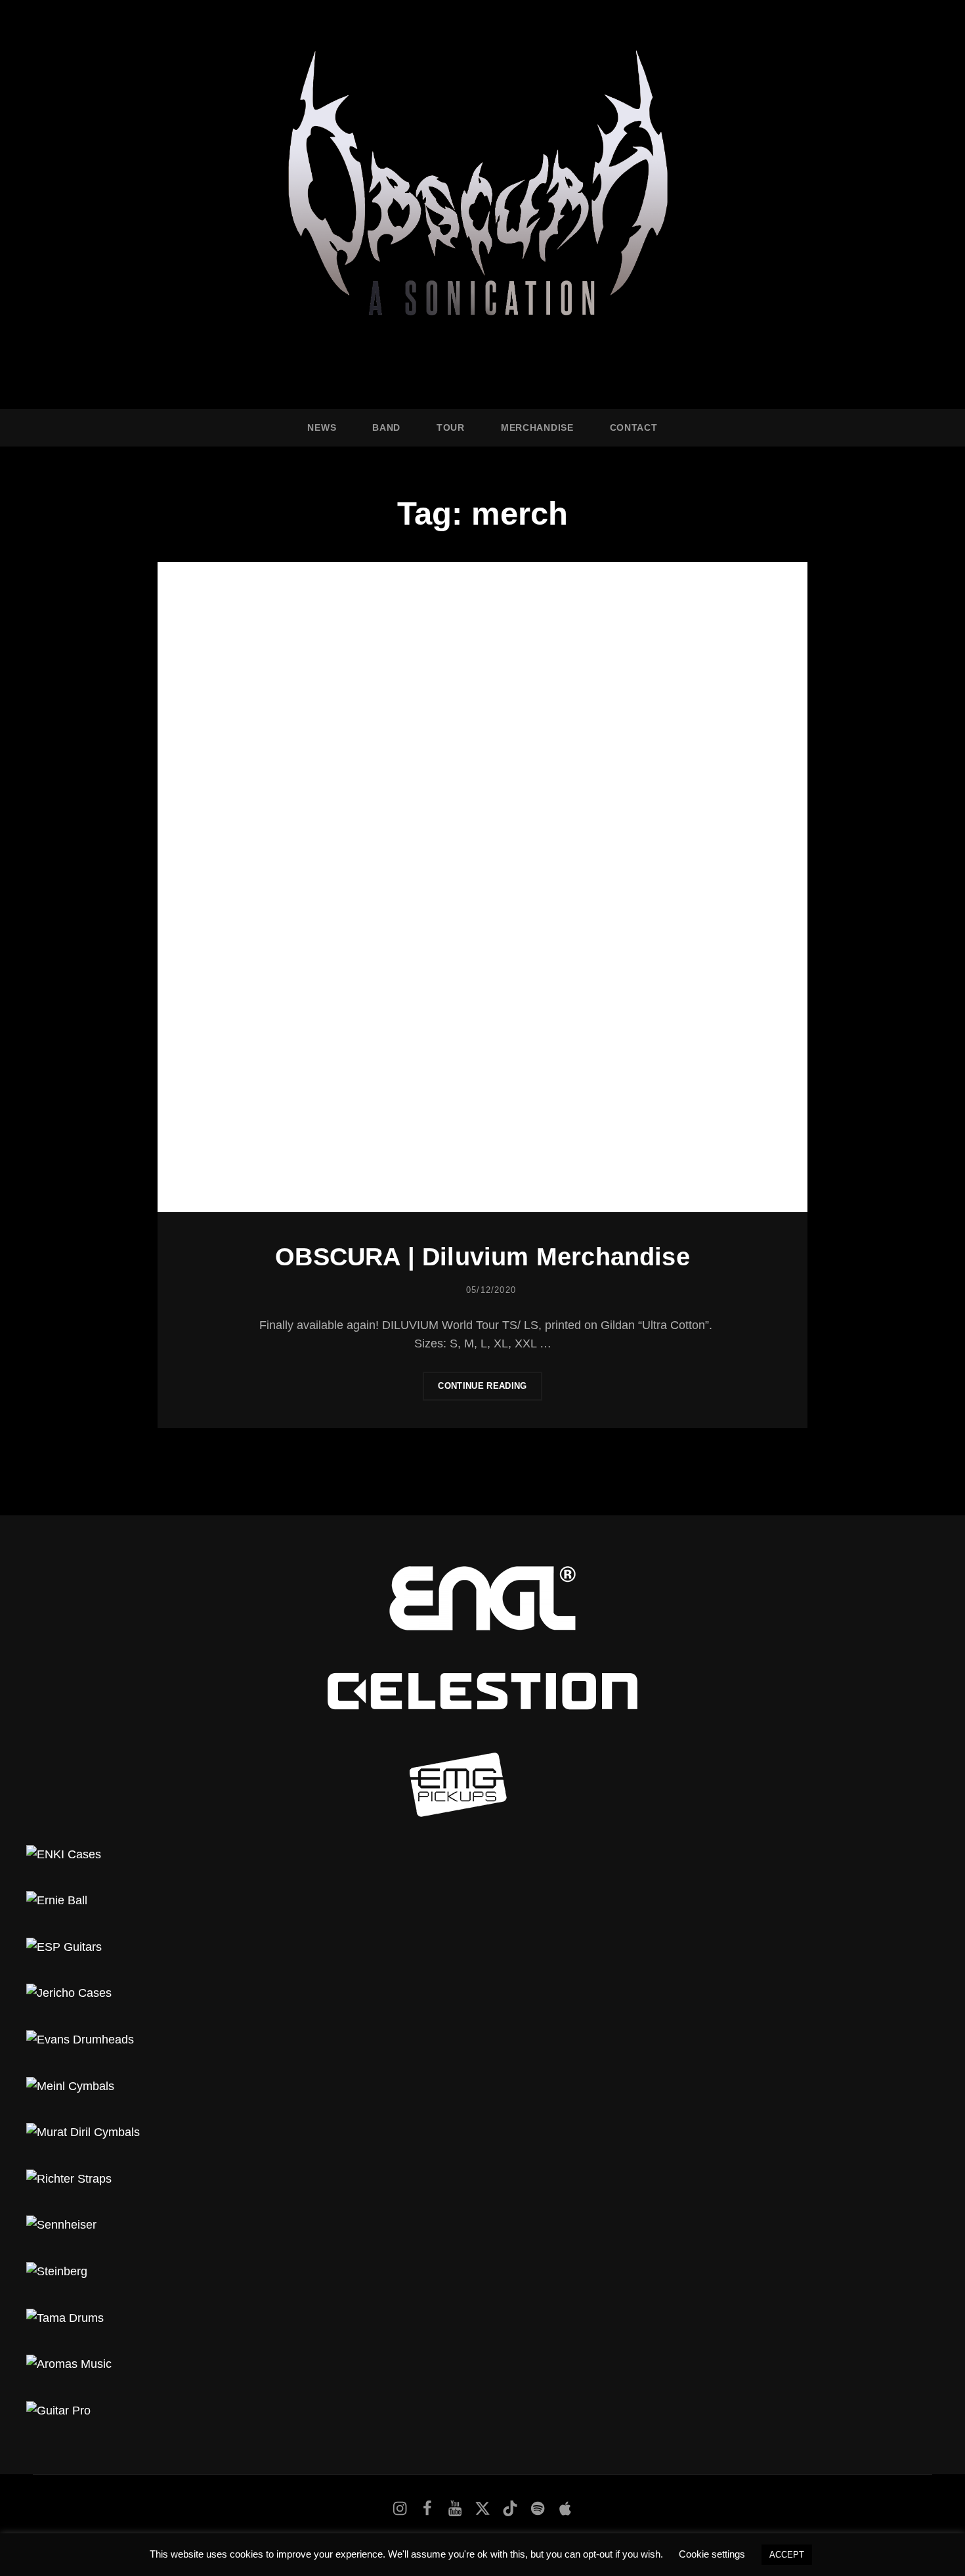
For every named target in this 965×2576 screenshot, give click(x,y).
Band (386, 427)
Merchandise (537, 427)
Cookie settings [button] (712, 2554)
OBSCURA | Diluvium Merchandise (482, 1257)
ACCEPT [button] (787, 2555)
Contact (634, 427)
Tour (451, 427)
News (322, 427)
